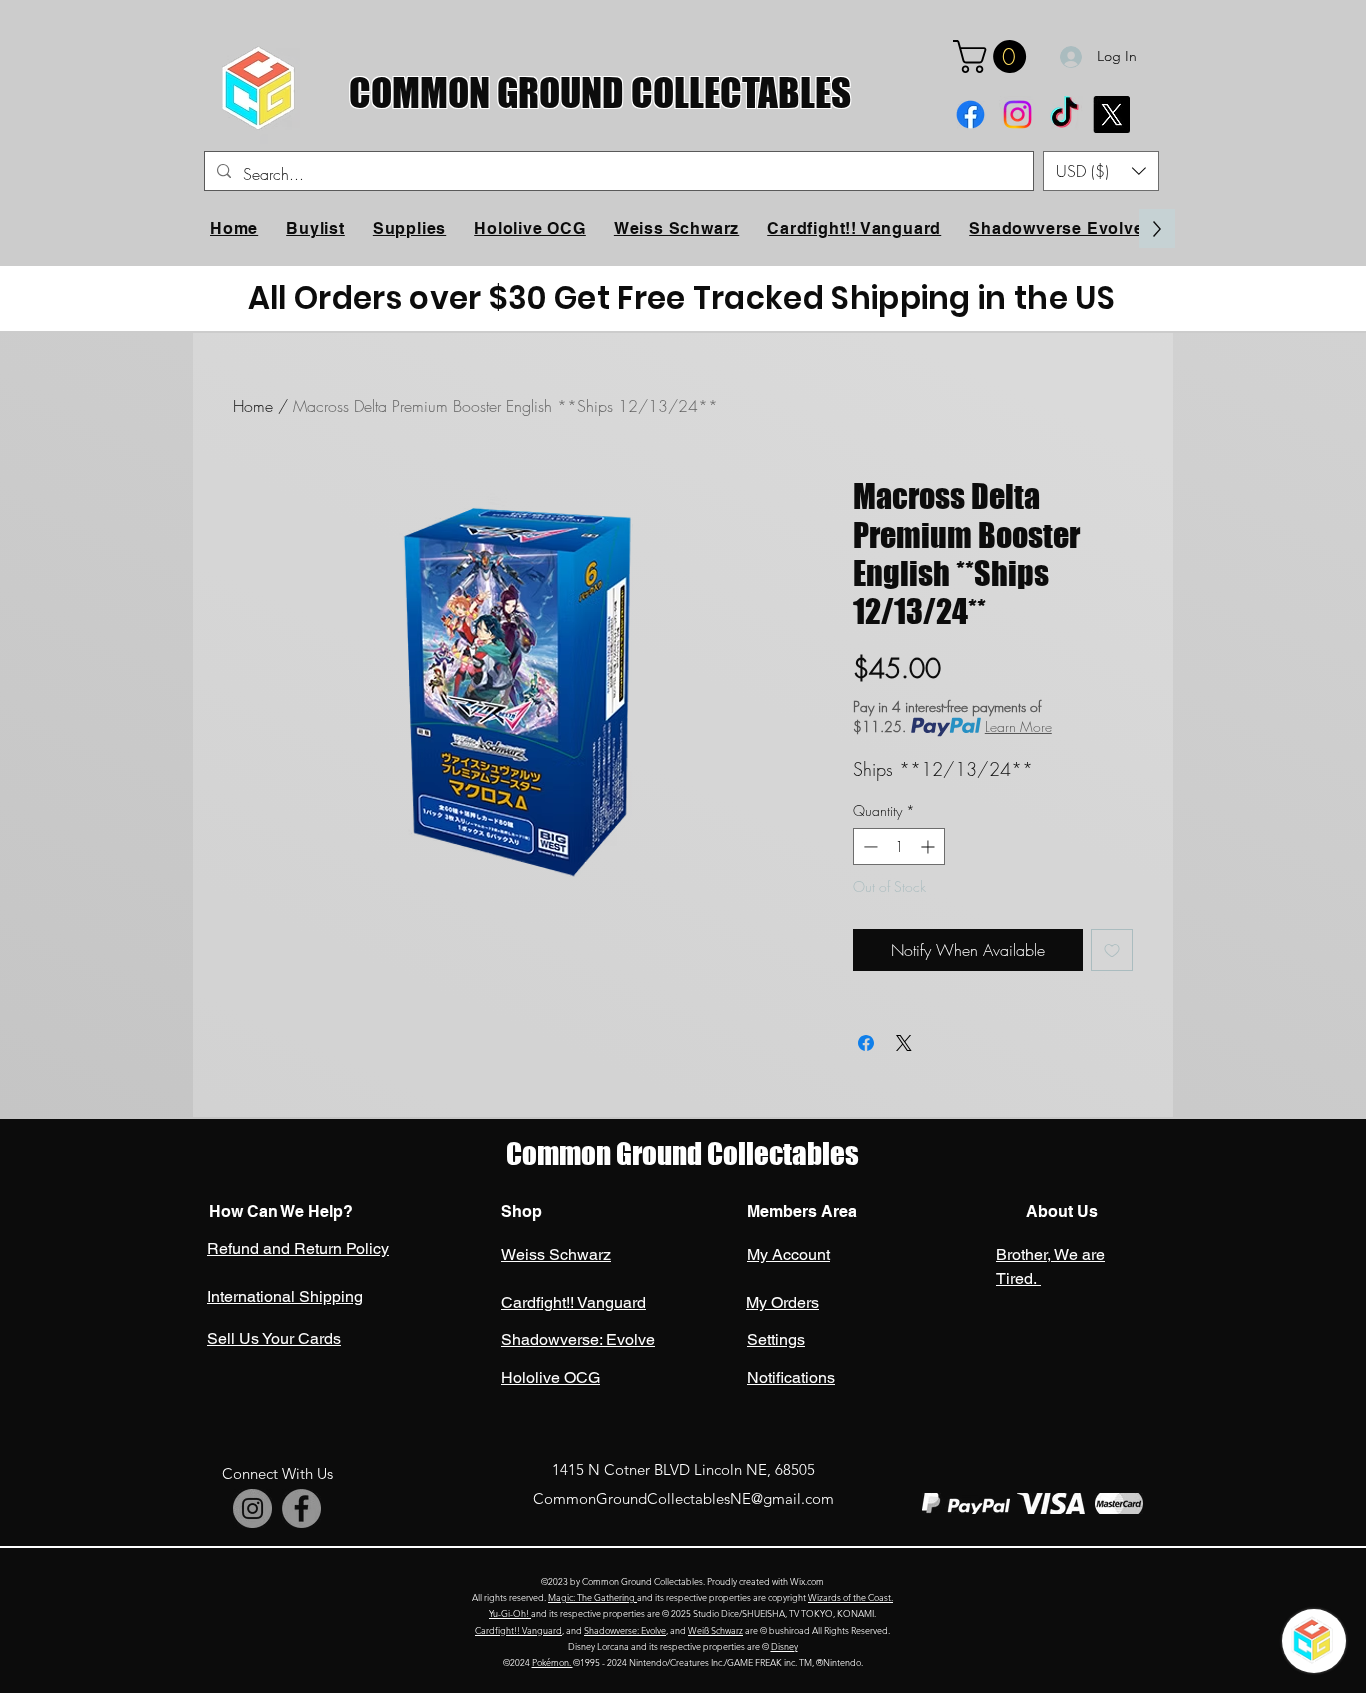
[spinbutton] (899, 846)
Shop (521, 1211)
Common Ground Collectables (682, 1153)
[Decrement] (868, 846)
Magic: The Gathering (592, 1597)
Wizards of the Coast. (850, 1597)
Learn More (1018, 726)
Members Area (802, 1211)
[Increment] (929, 846)
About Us (1060, 1211)
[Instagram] (1017, 114)
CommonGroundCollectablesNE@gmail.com (683, 1498)
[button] (993, 56)
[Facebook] (970, 114)
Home (253, 406)
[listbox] (1101, 171)
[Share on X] (904, 1043)
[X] (1111, 114)
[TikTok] (1064, 114)
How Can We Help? (281, 1211)
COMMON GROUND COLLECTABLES (600, 92)
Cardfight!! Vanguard (518, 1630)
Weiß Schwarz (715, 1630)
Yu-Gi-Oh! (510, 1613)
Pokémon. (552, 1662)
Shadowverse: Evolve (625, 1630)
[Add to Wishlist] (1112, 950)
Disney (784, 1646)
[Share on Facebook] (866, 1043)
